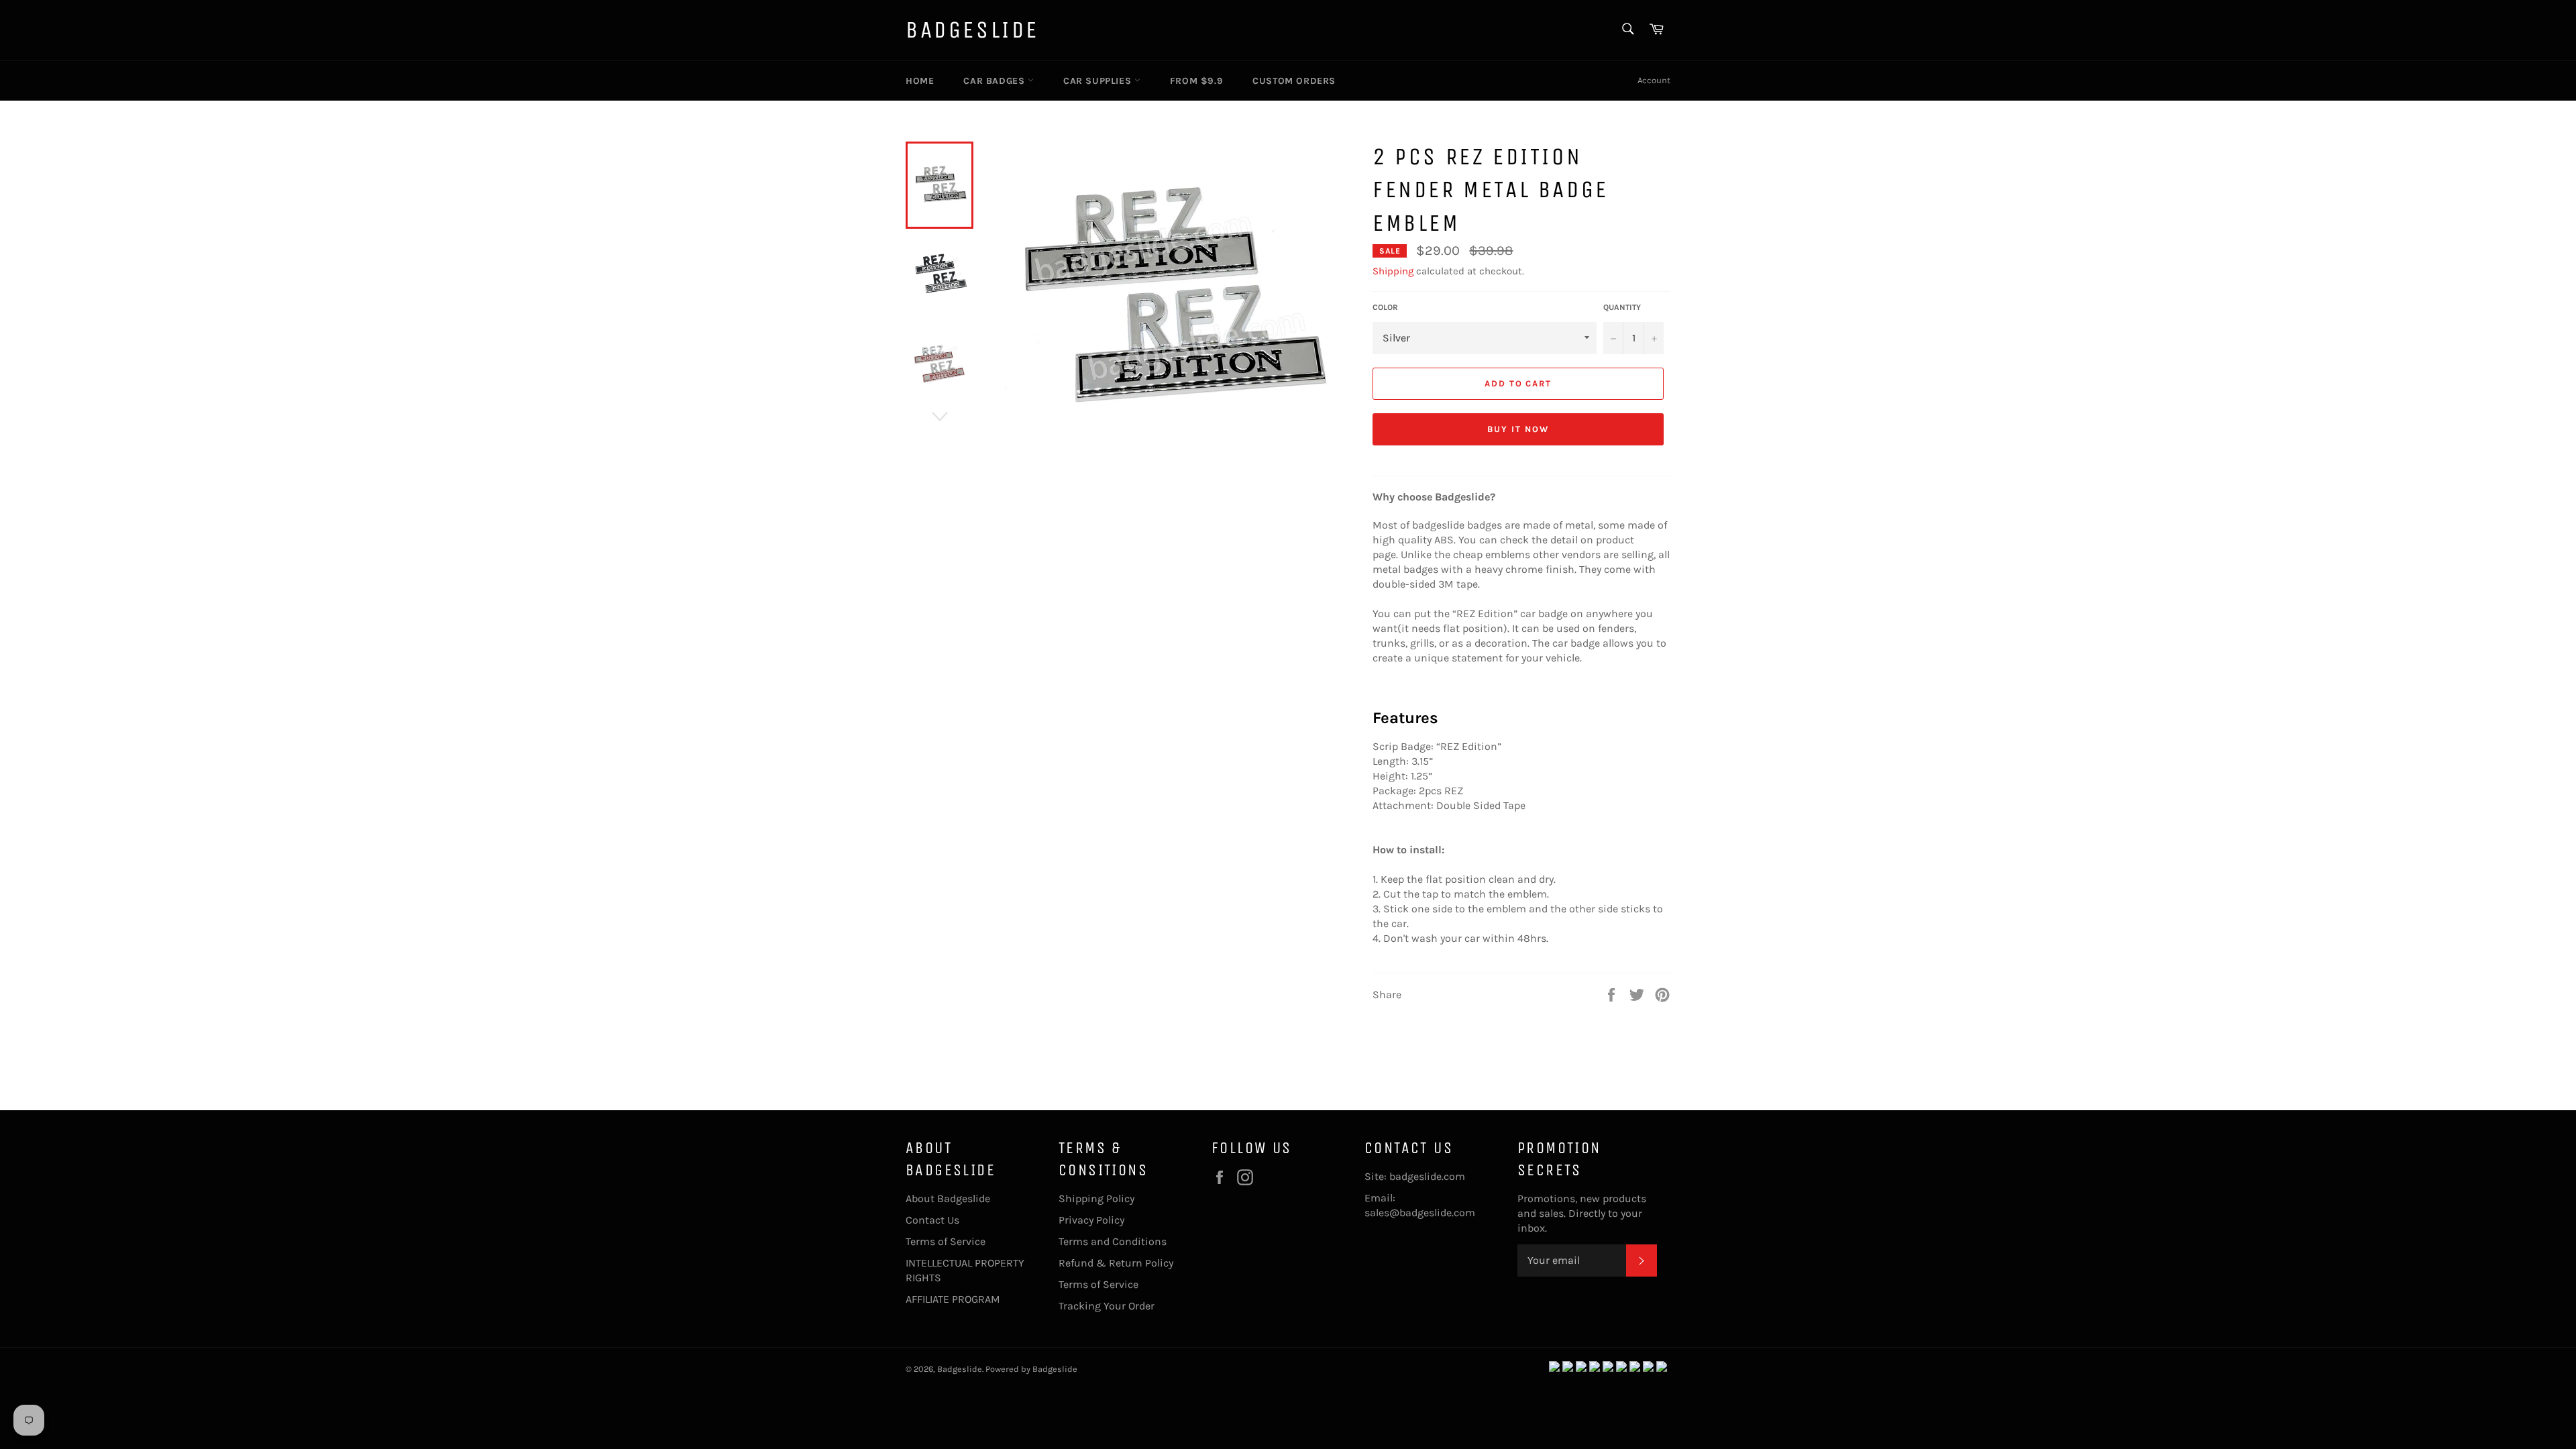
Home (920, 81)
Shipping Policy (1096, 1198)
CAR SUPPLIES (1099, 81)
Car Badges (996, 81)
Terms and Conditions (1113, 1241)
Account (1654, 80)
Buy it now (1518, 429)
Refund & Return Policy (1116, 1263)
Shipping (1393, 271)
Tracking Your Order (1107, 1306)
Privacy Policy (1091, 1220)
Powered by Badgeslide (1031, 1369)
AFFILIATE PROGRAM (953, 1299)
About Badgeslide (948, 1198)
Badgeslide (972, 30)
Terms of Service (946, 1241)
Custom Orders (1294, 81)
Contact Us (932, 1220)
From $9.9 (1196, 81)
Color (1385, 307)
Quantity (1622, 307)
